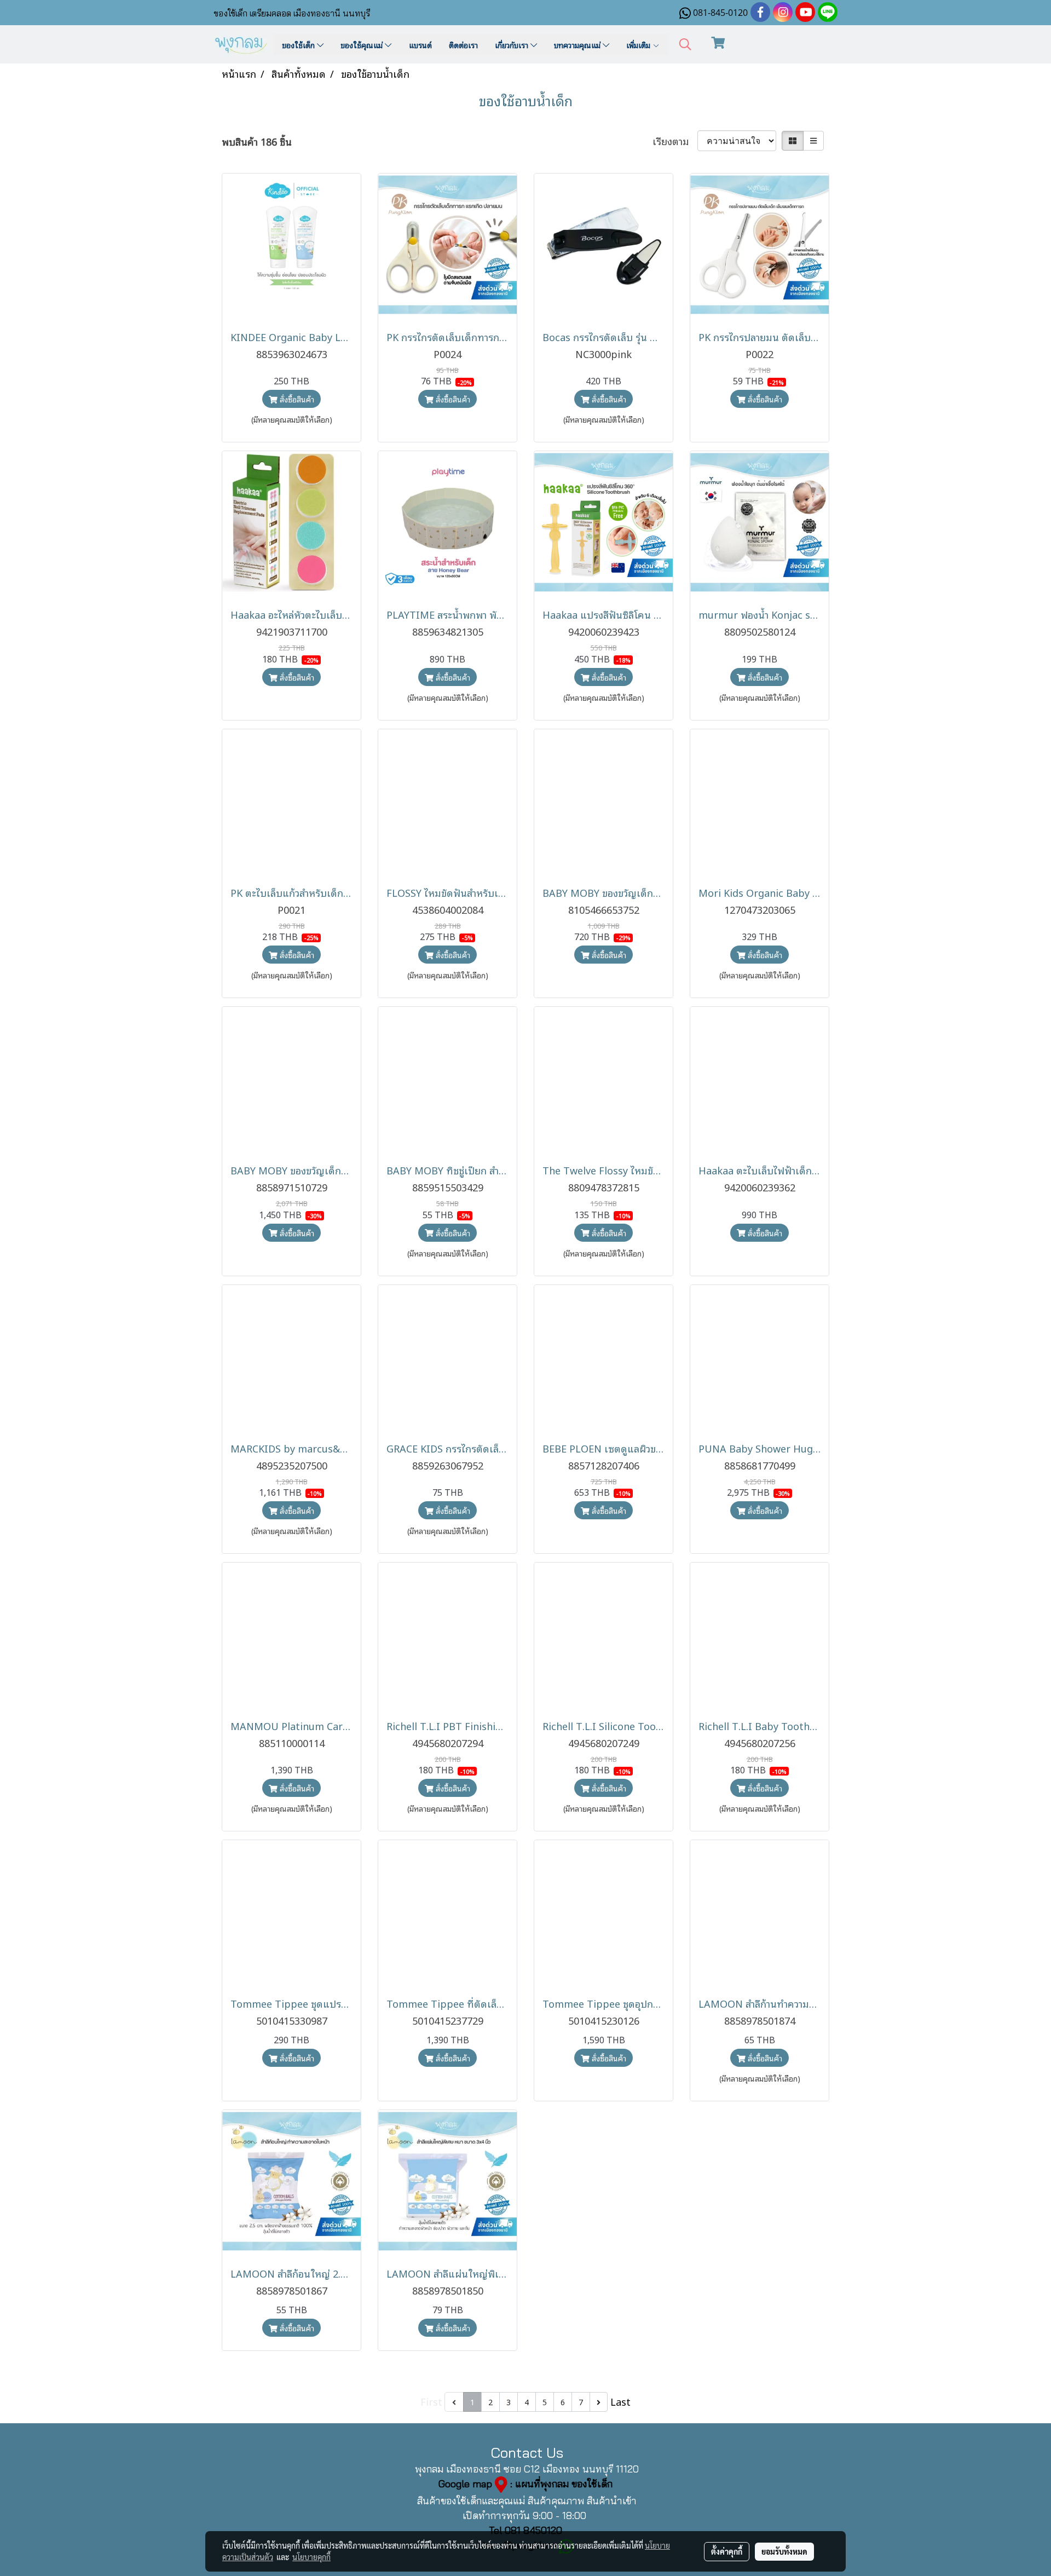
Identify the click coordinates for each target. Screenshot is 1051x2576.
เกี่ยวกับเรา (513, 45)
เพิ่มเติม (639, 45)
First (431, 2401)
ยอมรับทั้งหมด (784, 2551)
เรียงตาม (675, 141)
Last (620, 2401)
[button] (685, 45)
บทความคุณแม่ (578, 45)
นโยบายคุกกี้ (311, 2557)
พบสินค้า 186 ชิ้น (257, 142)
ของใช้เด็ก (299, 45)
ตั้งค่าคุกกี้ (727, 2551)
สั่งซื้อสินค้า (296, 399)
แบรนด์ (420, 45)
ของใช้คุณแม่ (363, 45)
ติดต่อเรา (463, 45)
